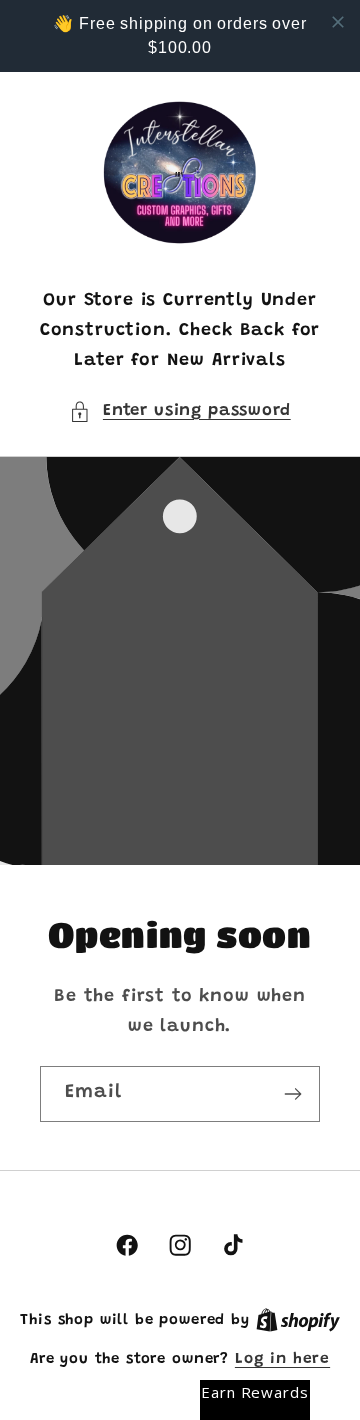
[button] (179, 412)
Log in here (282, 1359)
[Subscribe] (292, 1094)
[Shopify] (298, 1320)
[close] (338, 22)
